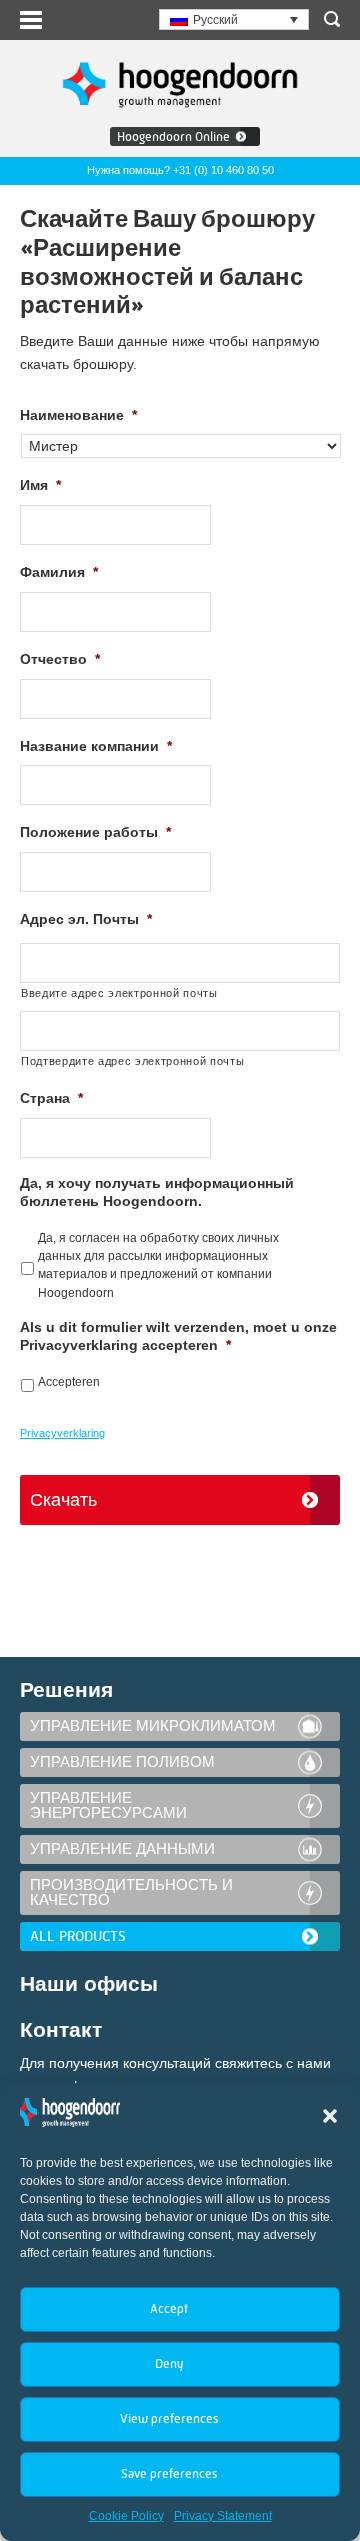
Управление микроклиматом (153, 1726)
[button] (330, 2116)
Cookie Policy (126, 2516)
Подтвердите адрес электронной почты (132, 1061)
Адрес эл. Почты (86, 919)
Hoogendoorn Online (173, 136)
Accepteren (69, 1382)
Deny (169, 2363)
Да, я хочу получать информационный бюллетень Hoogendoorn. (157, 1192)
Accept (169, 2308)
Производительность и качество (131, 1892)
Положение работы (95, 832)
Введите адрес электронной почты (119, 993)
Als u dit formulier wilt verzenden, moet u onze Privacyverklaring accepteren (178, 1336)
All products (78, 1936)
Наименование (78, 415)
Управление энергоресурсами (108, 1805)
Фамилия (59, 572)
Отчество (60, 659)
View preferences (169, 2418)
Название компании (96, 746)
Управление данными (122, 1849)
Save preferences (169, 2473)
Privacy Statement (223, 2516)
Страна (51, 1098)
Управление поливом (122, 1762)
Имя (40, 485)
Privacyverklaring (62, 1433)
